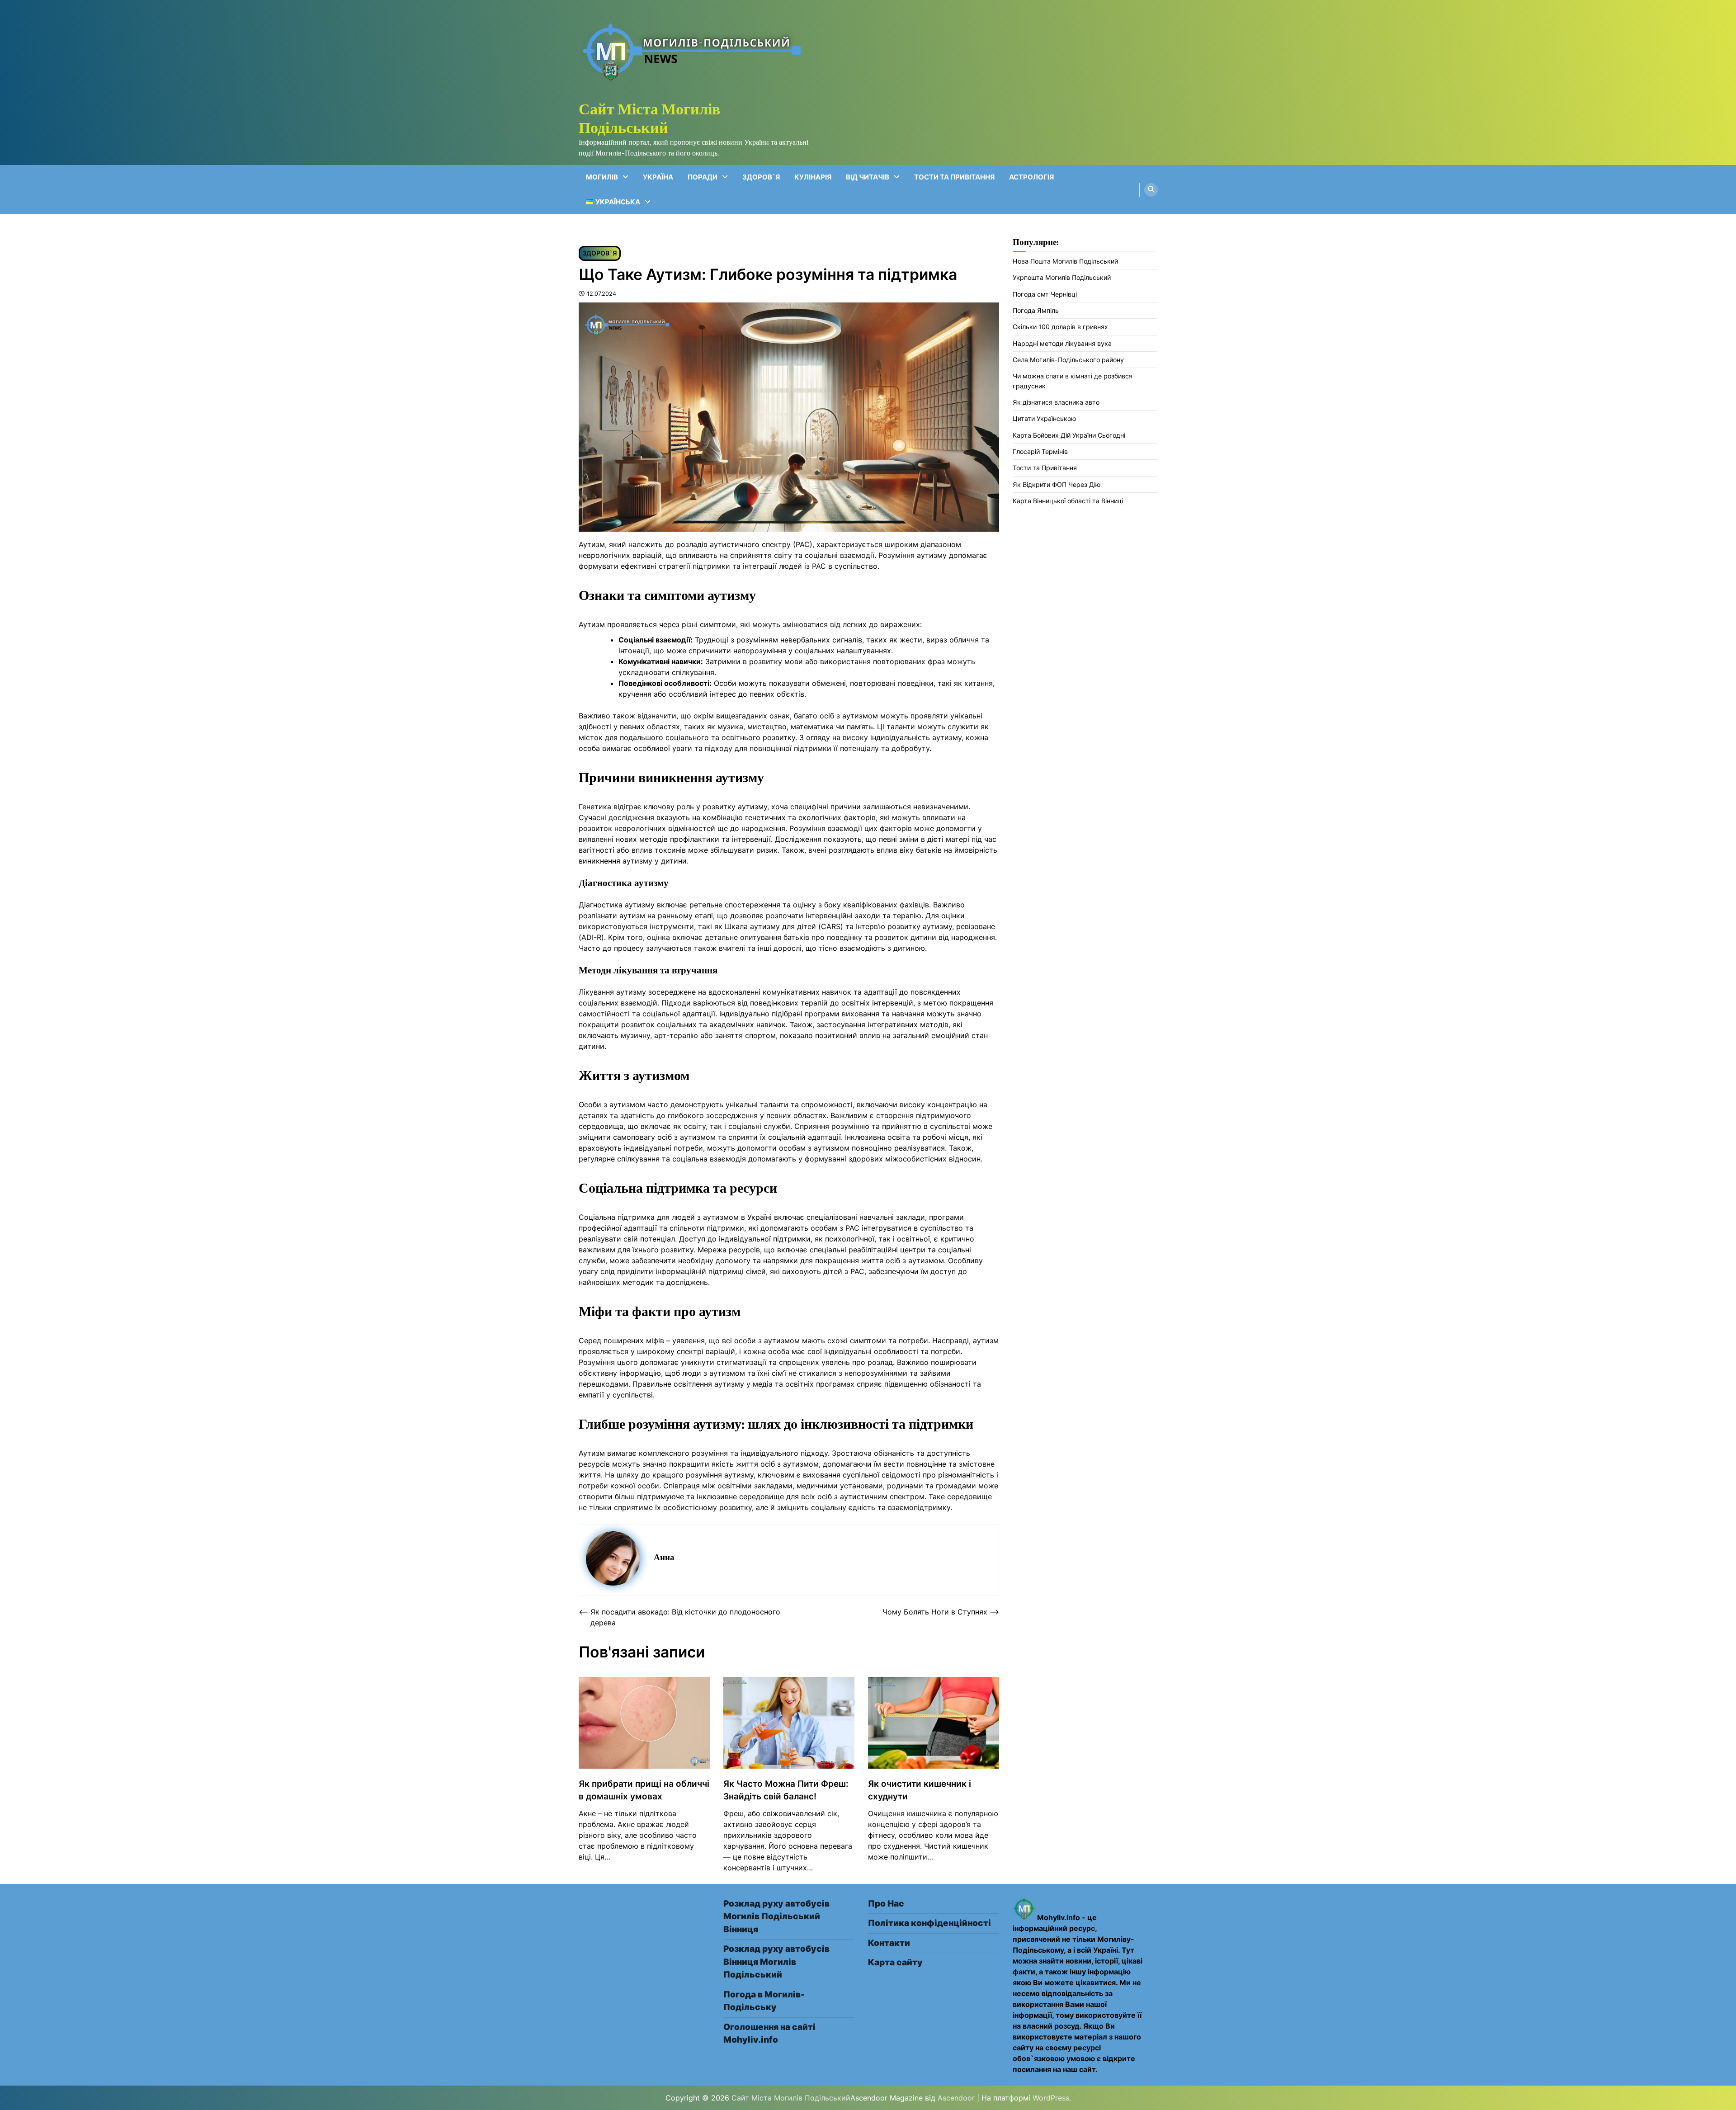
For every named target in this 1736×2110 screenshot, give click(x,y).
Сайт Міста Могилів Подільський (649, 118)
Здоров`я (761, 177)
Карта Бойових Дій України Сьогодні (1069, 435)
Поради (703, 177)
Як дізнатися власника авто (1056, 402)
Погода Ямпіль (1036, 310)
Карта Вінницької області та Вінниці (1068, 501)
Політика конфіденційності (929, 1923)
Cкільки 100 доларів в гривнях (1060, 327)
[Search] (1151, 190)
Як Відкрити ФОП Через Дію (1057, 484)
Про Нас (886, 1904)
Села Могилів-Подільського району (1068, 360)
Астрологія (1031, 177)
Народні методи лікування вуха (1062, 343)
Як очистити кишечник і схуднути (920, 1790)
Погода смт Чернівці (1045, 294)
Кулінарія (813, 177)
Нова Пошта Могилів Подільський (1065, 261)
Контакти (889, 1943)
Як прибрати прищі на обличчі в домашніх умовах (644, 1790)
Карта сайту (895, 1962)
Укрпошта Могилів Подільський (1062, 277)
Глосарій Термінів (1040, 451)
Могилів (602, 177)
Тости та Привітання (954, 177)
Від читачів (868, 177)
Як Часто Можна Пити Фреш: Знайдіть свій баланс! (786, 1790)
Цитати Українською (1045, 418)
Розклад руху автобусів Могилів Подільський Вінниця (776, 1916)
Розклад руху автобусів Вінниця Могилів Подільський (776, 1962)
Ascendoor (956, 2098)
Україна (658, 177)
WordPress (1051, 2098)
